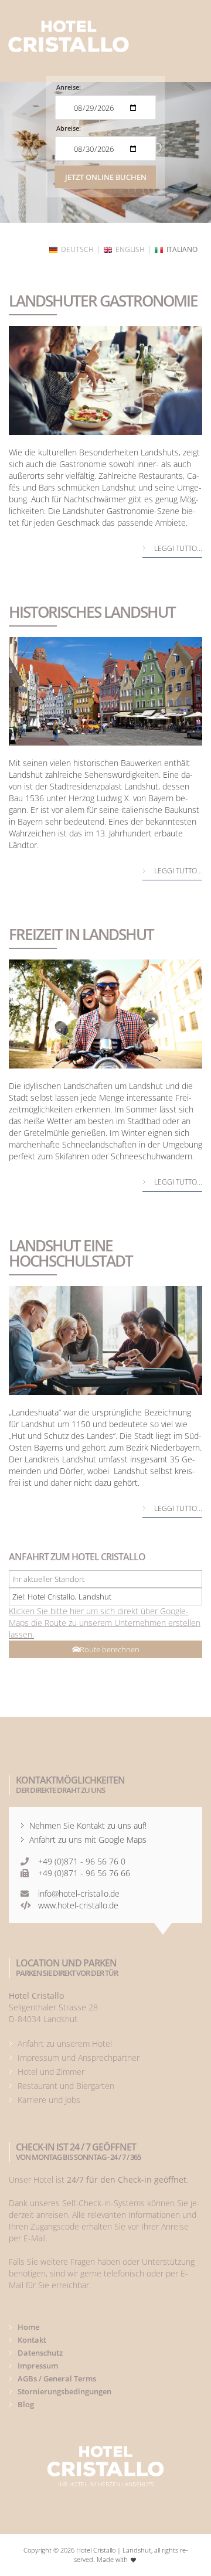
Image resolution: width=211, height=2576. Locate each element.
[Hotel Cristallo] (69, 36)
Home (28, 2327)
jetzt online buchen (106, 177)
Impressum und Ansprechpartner (79, 2058)
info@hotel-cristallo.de (79, 1893)
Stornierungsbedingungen (64, 2391)
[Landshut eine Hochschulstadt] (105, 1340)
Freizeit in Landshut (81, 934)
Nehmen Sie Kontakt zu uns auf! (88, 1825)
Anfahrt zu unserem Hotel (65, 2044)
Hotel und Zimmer (51, 2072)
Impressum (38, 2366)
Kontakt (32, 2340)
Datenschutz (40, 2353)
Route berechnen (110, 1649)
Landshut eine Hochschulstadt (71, 1253)
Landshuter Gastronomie (103, 301)
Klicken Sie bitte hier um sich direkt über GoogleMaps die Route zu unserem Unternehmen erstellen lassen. (105, 1623)
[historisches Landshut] (105, 692)
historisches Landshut (92, 612)
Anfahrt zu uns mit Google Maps (88, 1840)
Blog (26, 2404)
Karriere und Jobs (49, 2100)
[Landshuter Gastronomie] (105, 380)
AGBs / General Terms (57, 2378)
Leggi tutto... (178, 548)
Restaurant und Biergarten (66, 2086)
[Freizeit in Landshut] (105, 1014)
